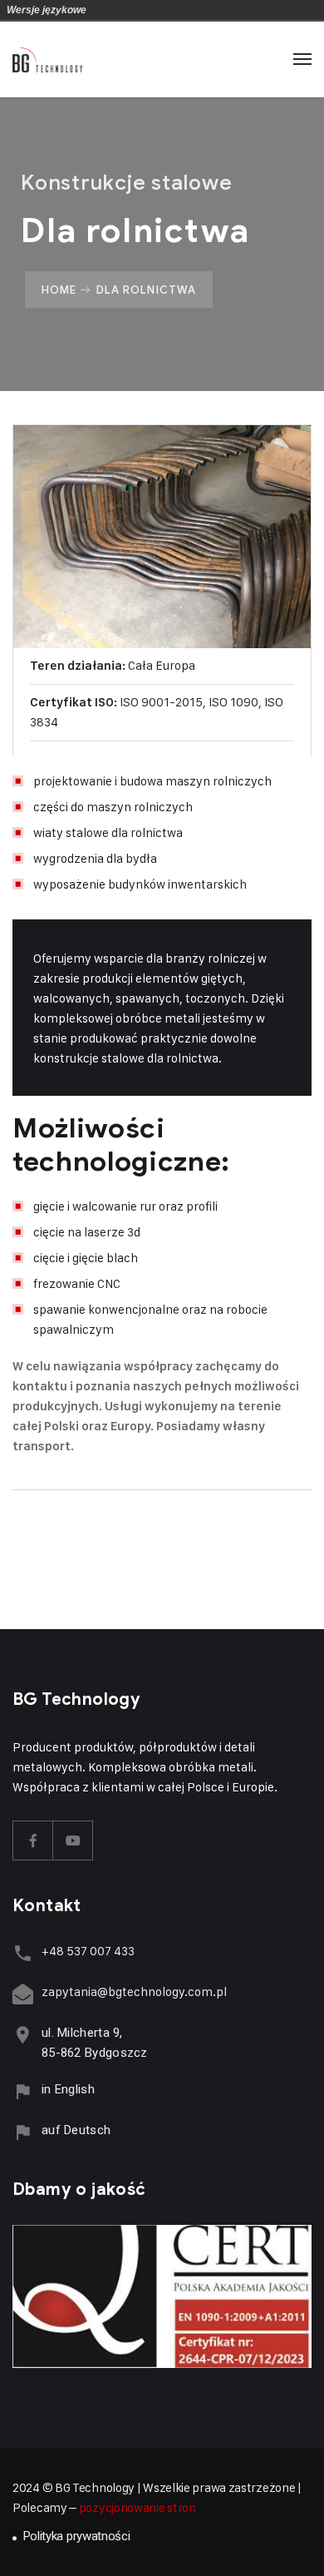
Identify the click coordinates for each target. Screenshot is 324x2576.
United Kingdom (125, 10)
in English (68, 2089)
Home (59, 290)
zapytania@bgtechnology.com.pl (134, 1991)
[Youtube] (73, 1840)
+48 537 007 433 (88, 1951)
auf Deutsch (76, 2130)
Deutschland (102, 10)
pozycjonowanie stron (137, 2507)
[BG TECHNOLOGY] (47, 59)
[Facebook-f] (33, 1840)
